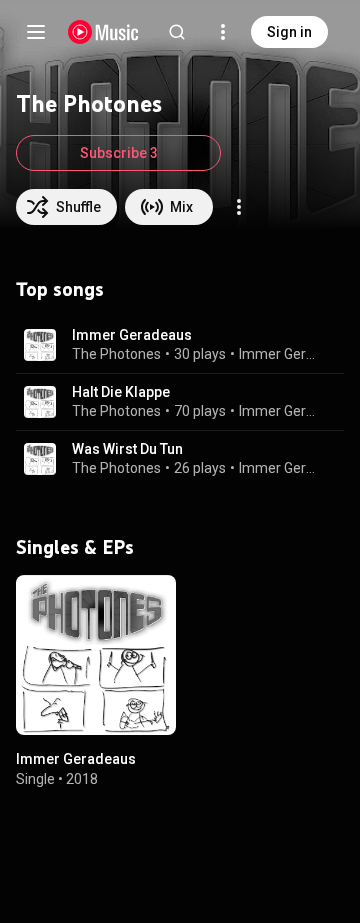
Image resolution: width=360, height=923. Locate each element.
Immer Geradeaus (132, 335)
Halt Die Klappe (121, 392)
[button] (40, 345)
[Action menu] (239, 207)
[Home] (103, 32)
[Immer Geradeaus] (96, 655)
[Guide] (36, 32)
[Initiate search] (177, 32)
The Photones (116, 354)
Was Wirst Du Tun (127, 449)
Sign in (289, 32)
